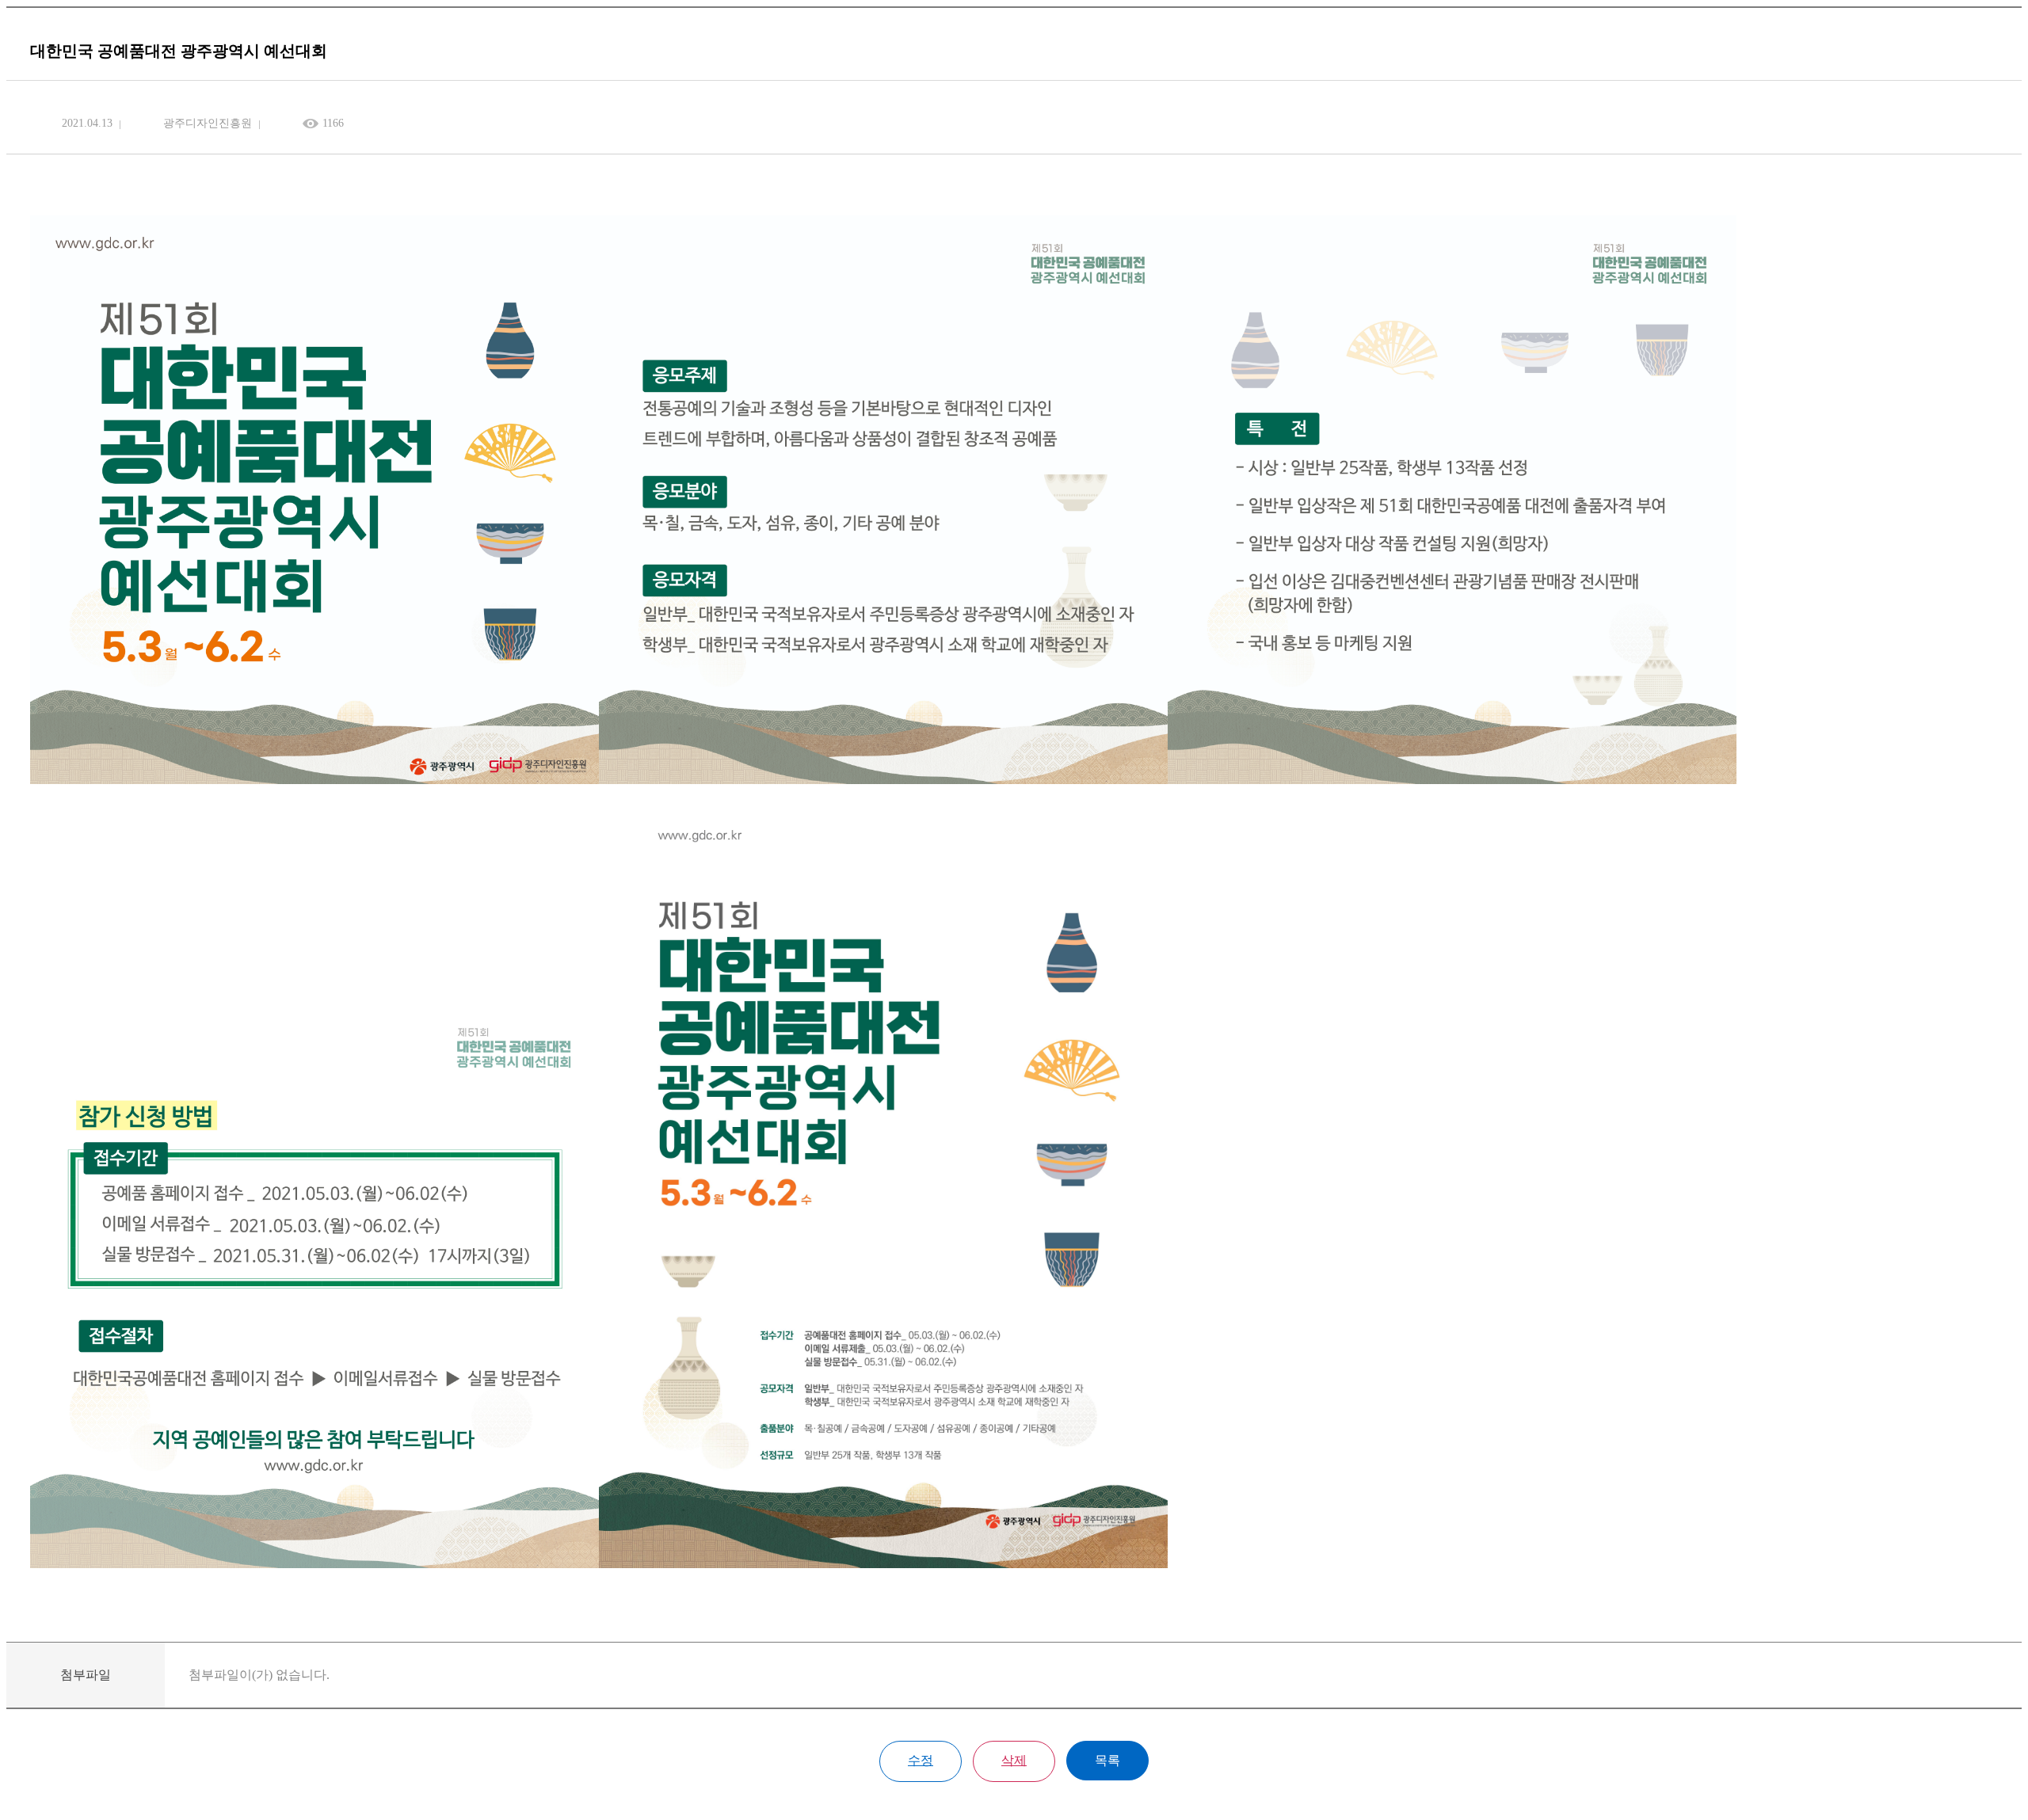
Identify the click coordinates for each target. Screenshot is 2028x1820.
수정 (921, 1760)
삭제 (1014, 1760)
